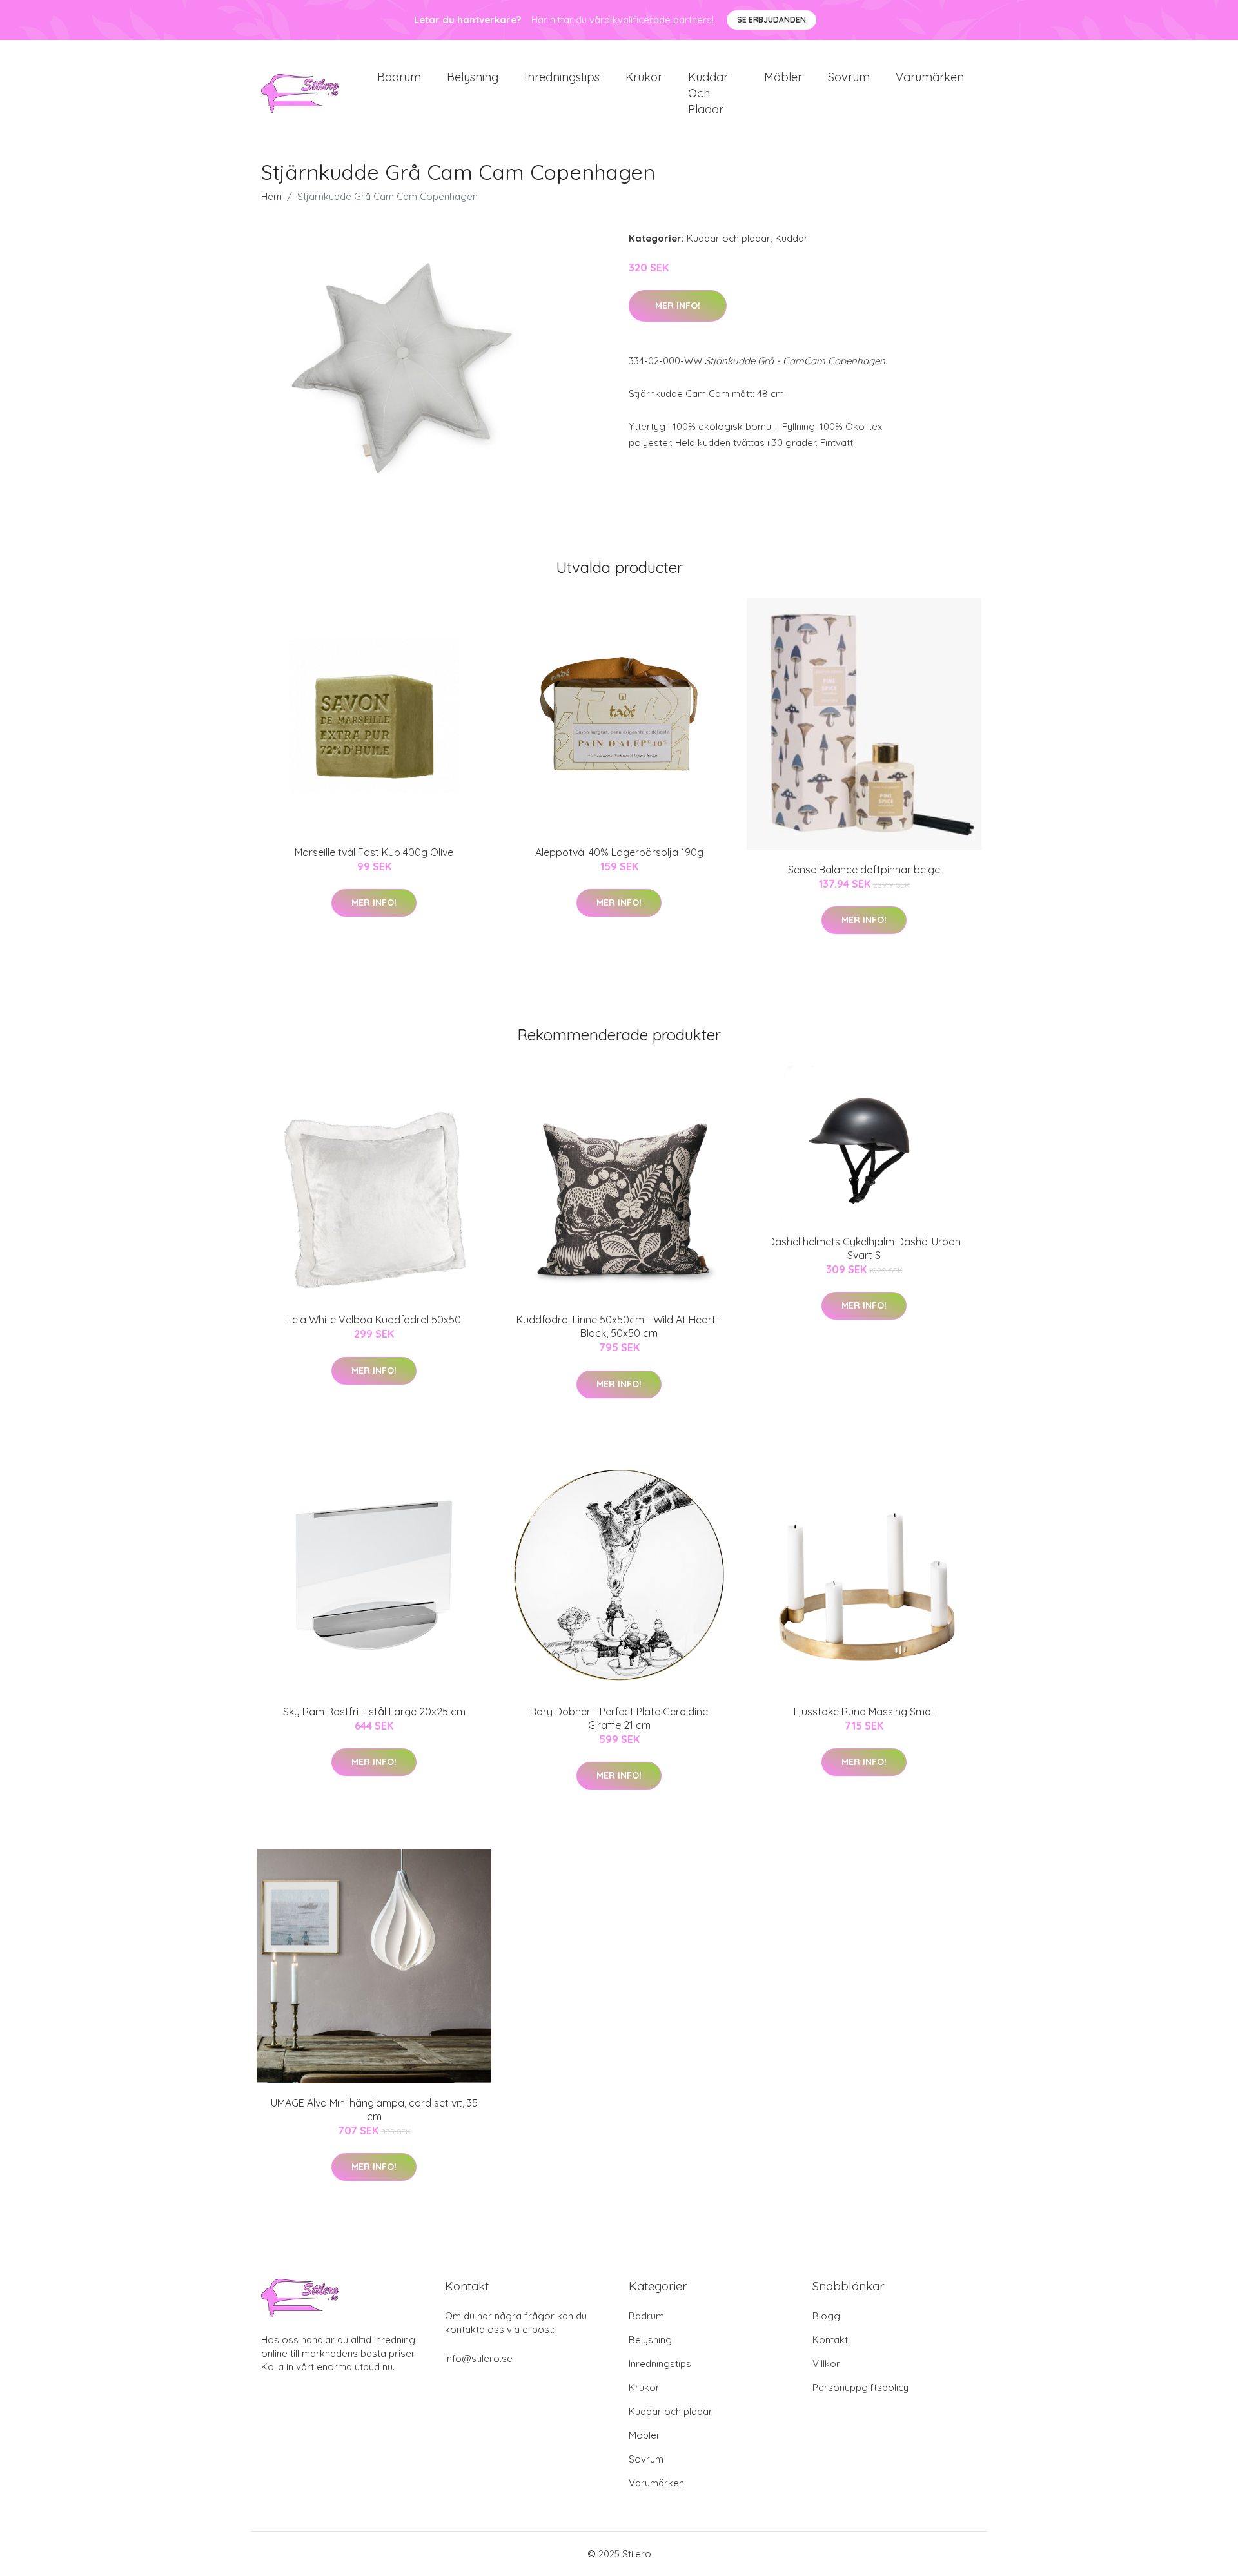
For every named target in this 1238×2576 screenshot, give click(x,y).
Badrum (399, 77)
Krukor (644, 77)
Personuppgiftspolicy (860, 2387)
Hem (271, 196)
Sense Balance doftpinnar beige (864, 870)
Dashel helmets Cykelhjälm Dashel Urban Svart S (864, 1248)
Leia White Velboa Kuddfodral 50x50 (374, 1320)
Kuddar (791, 238)
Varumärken (930, 77)
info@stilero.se (479, 2358)
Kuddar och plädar (708, 93)
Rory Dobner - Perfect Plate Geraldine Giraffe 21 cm (619, 1718)
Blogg (826, 2316)
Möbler (783, 77)
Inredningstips (562, 77)
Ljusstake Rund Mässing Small (864, 1712)
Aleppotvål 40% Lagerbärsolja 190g (619, 852)
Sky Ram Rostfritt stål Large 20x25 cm (374, 1712)
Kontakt (830, 2340)
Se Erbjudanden (771, 20)
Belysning (473, 77)
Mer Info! (678, 306)
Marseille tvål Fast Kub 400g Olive (374, 852)
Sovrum (849, 77)
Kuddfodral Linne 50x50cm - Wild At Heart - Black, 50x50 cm (619, 1326)
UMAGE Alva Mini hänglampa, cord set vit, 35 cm (374, 2110)
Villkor (826, 2364)
